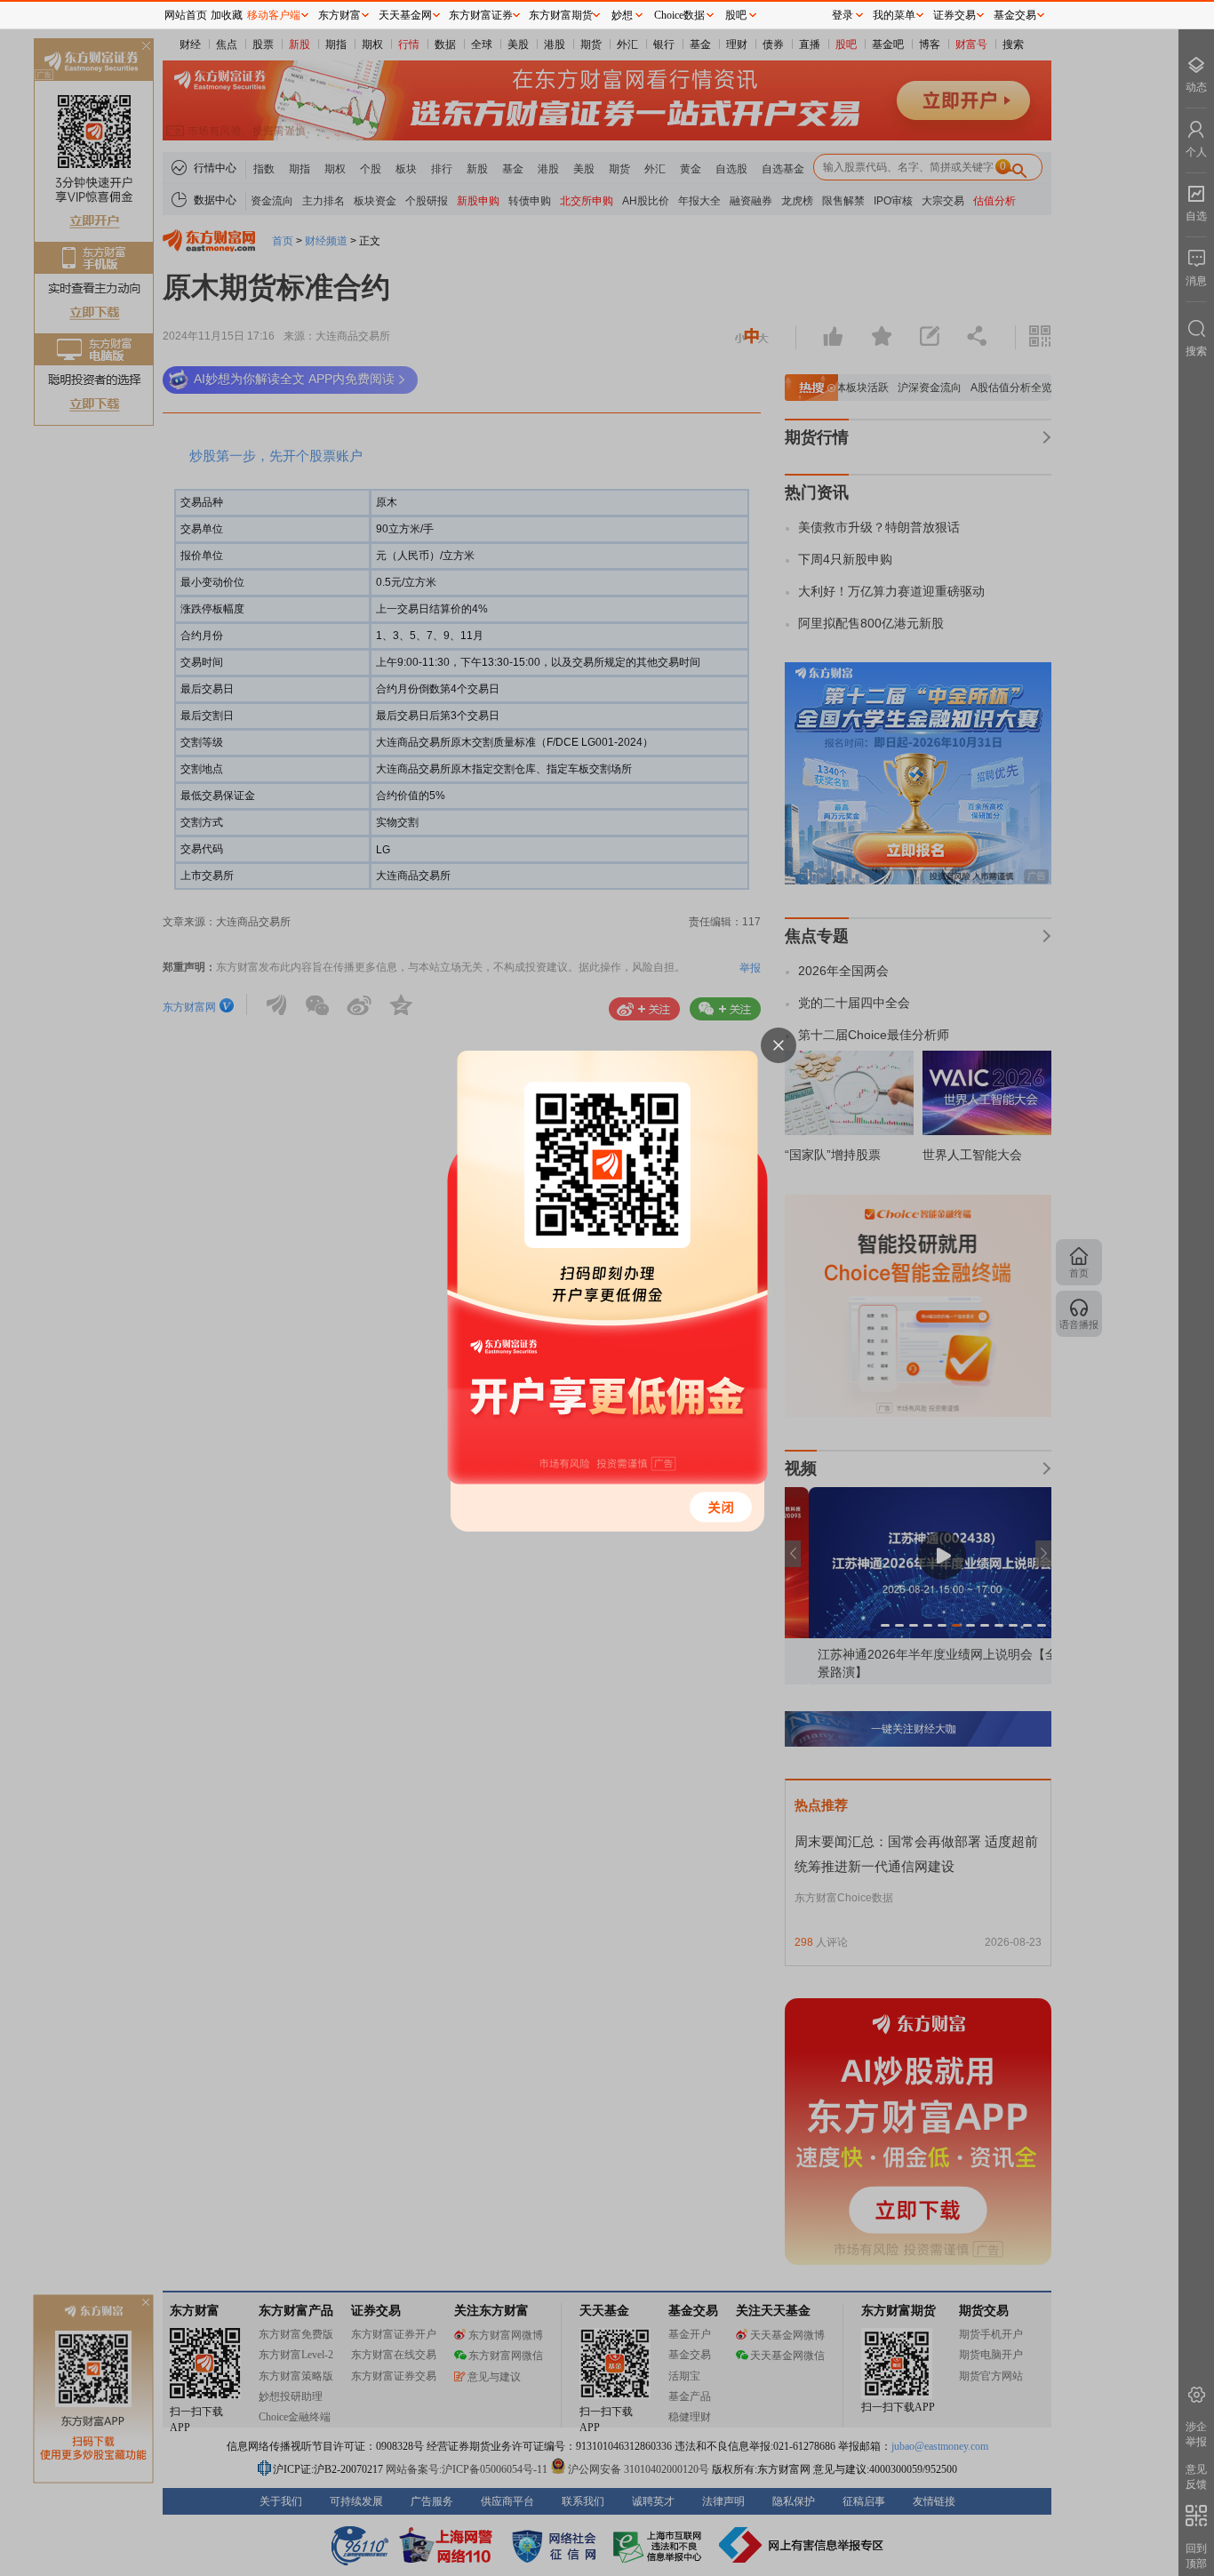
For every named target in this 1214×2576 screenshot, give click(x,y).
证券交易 (954, 15)
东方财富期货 (561, 15)
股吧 (736, 15)
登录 (843, 15)
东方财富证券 (481, 15)
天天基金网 (405, 15)
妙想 (622, 15)
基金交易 (1015, 15)
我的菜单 (894, 15)
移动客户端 (274, 15)
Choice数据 (679, 15)
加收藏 (227, 15)
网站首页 (186, 15)
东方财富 (339, 15)
